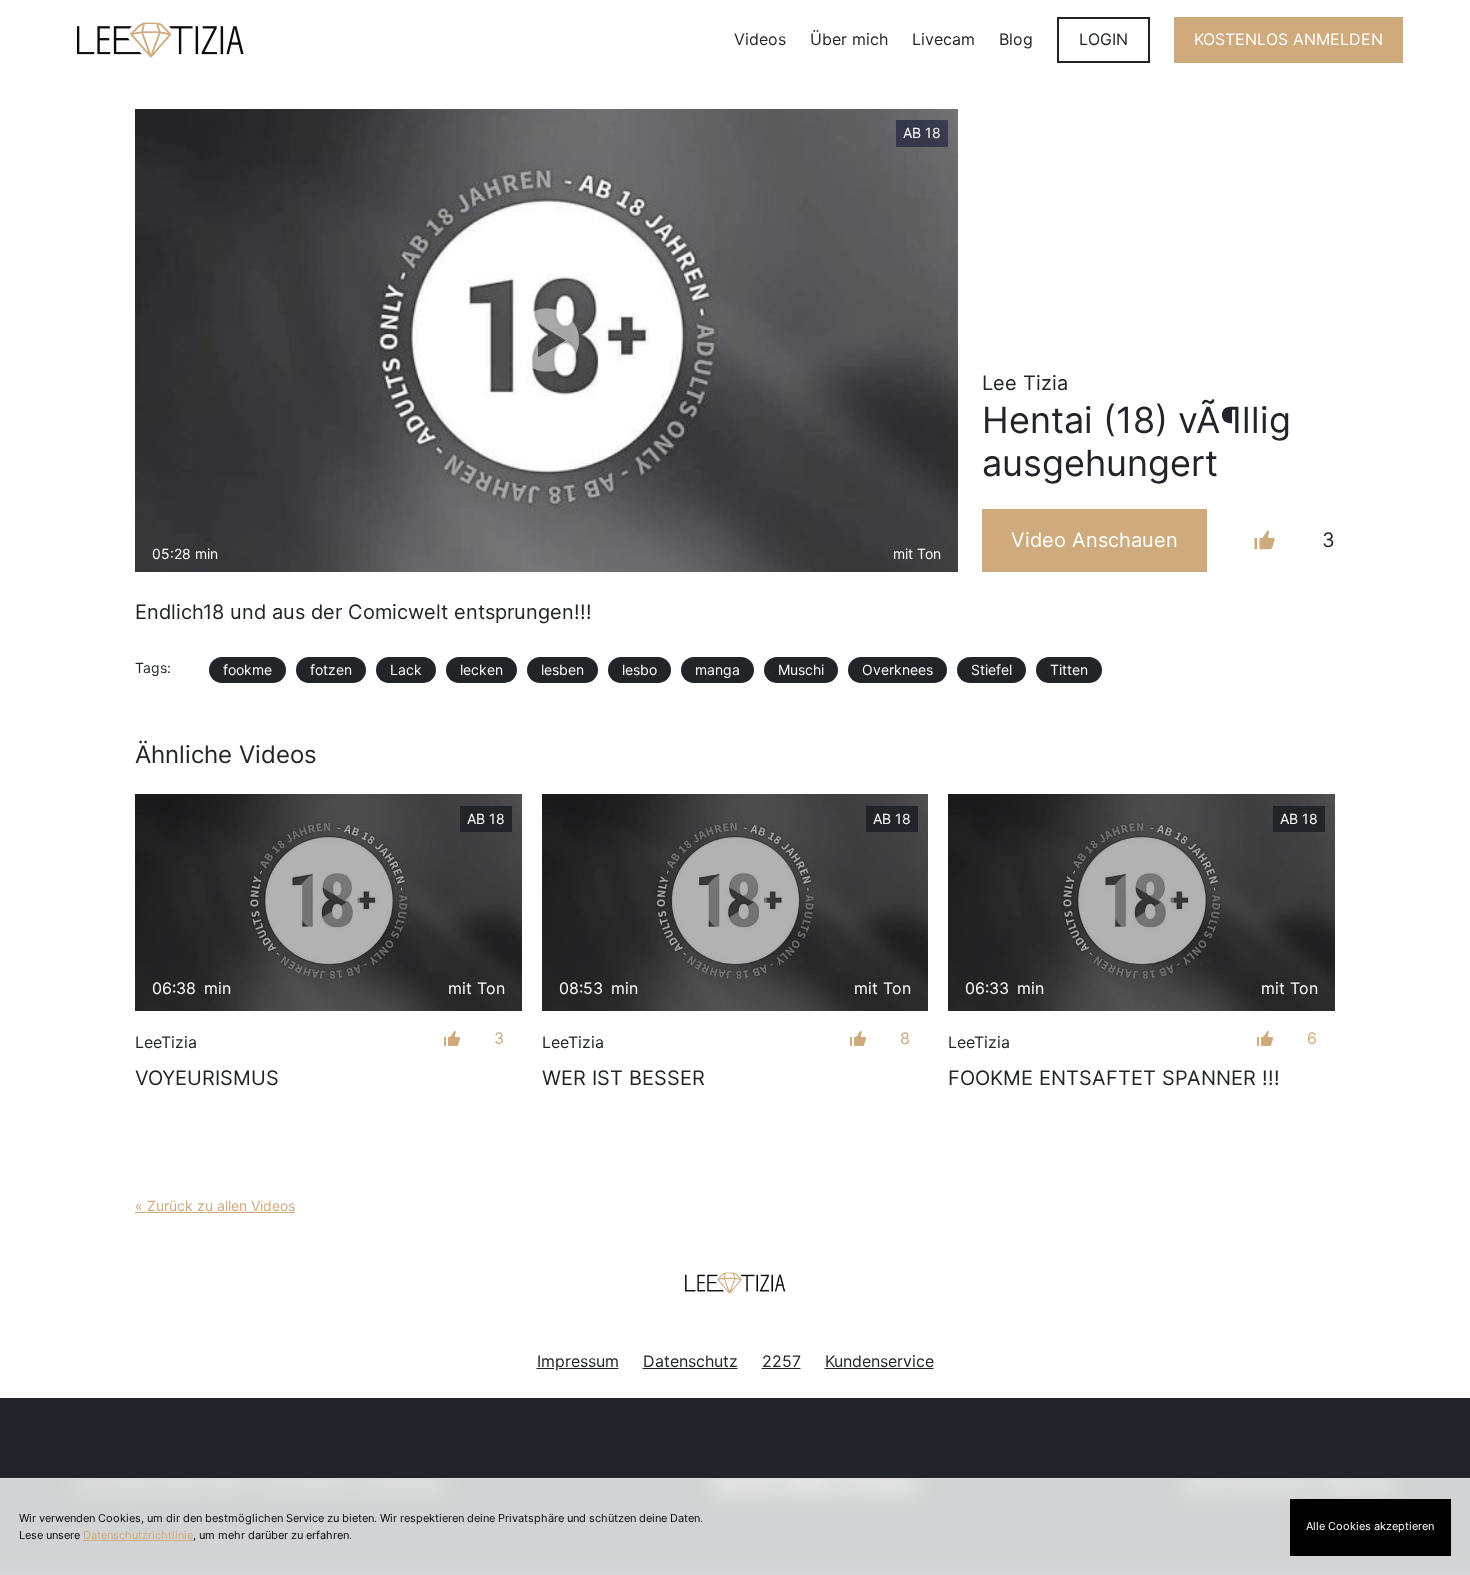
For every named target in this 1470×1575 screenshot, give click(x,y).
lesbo (639, 669)
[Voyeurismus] (328, 902)
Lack (406, 669)
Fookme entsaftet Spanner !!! (1114, 1078)
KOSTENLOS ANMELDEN (1288, 39)
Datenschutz (690, 1361)
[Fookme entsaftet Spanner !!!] (1141, 902)
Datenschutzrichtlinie (138, 1535)
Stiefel (991, 669)
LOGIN (1103, 39)
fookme (247, 669)
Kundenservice (879, 1361)
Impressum (578, 1361)
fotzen (331, 669)
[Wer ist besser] (735, 902)
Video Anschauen (1094, 540)
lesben (562, 669)
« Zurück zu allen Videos (215, 1205)
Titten (1069, 669)
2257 (781, 1361)
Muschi (801, 669)
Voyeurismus (207, 1078)
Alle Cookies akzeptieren (1370, 1526)
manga (717, 669)
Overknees (897, 669)
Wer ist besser (623, 1078)
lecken (481, 669)
